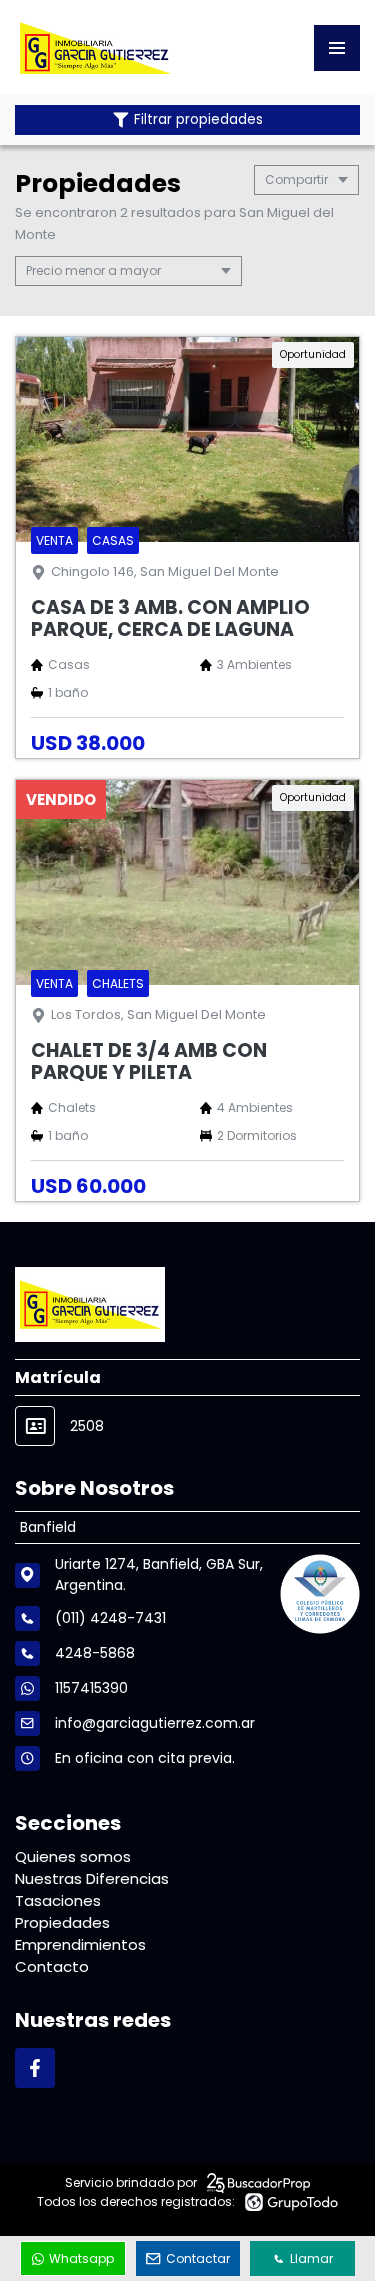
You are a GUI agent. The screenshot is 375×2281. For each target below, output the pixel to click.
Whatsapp (81, 2258)
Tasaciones (58, 1900)
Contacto (52, 1966)
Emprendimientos (80, 1944)
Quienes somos (73, 1856)
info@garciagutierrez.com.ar (155, 1723)
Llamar (311, 2258)
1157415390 (91, 1688)
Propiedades (62, 1922)
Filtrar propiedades (198, 119)
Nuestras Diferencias (92, 1878)
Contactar (198, 2258)
